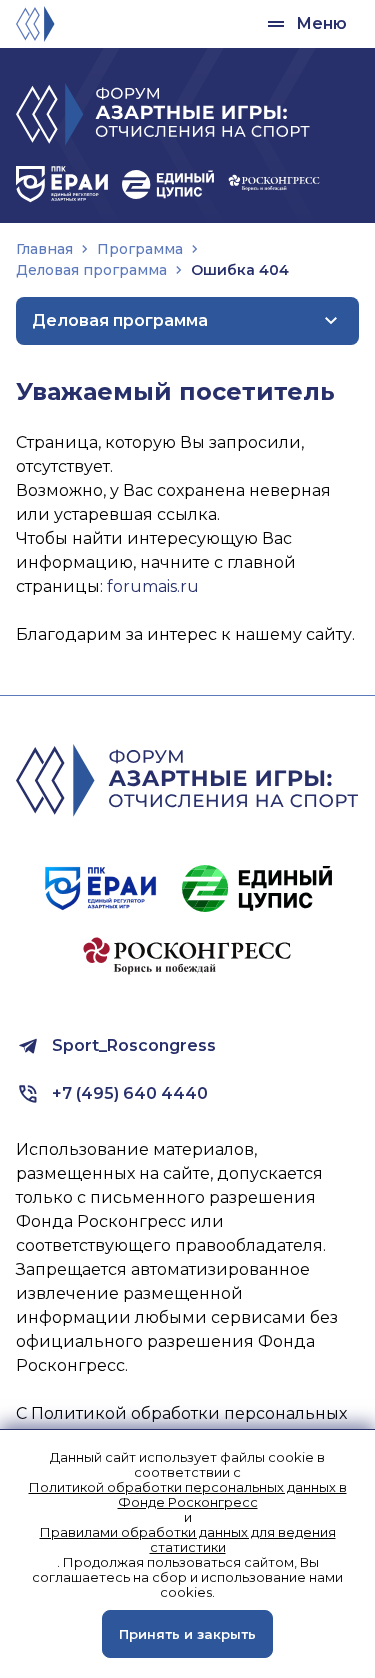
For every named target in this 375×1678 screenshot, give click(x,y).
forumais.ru (153, 586)
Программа (140, 249)
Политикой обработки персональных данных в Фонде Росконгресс (188, 1495)
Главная (44, 249)
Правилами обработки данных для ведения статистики (188, 1540)
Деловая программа (91, 270)
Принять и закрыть (187, 1634)
